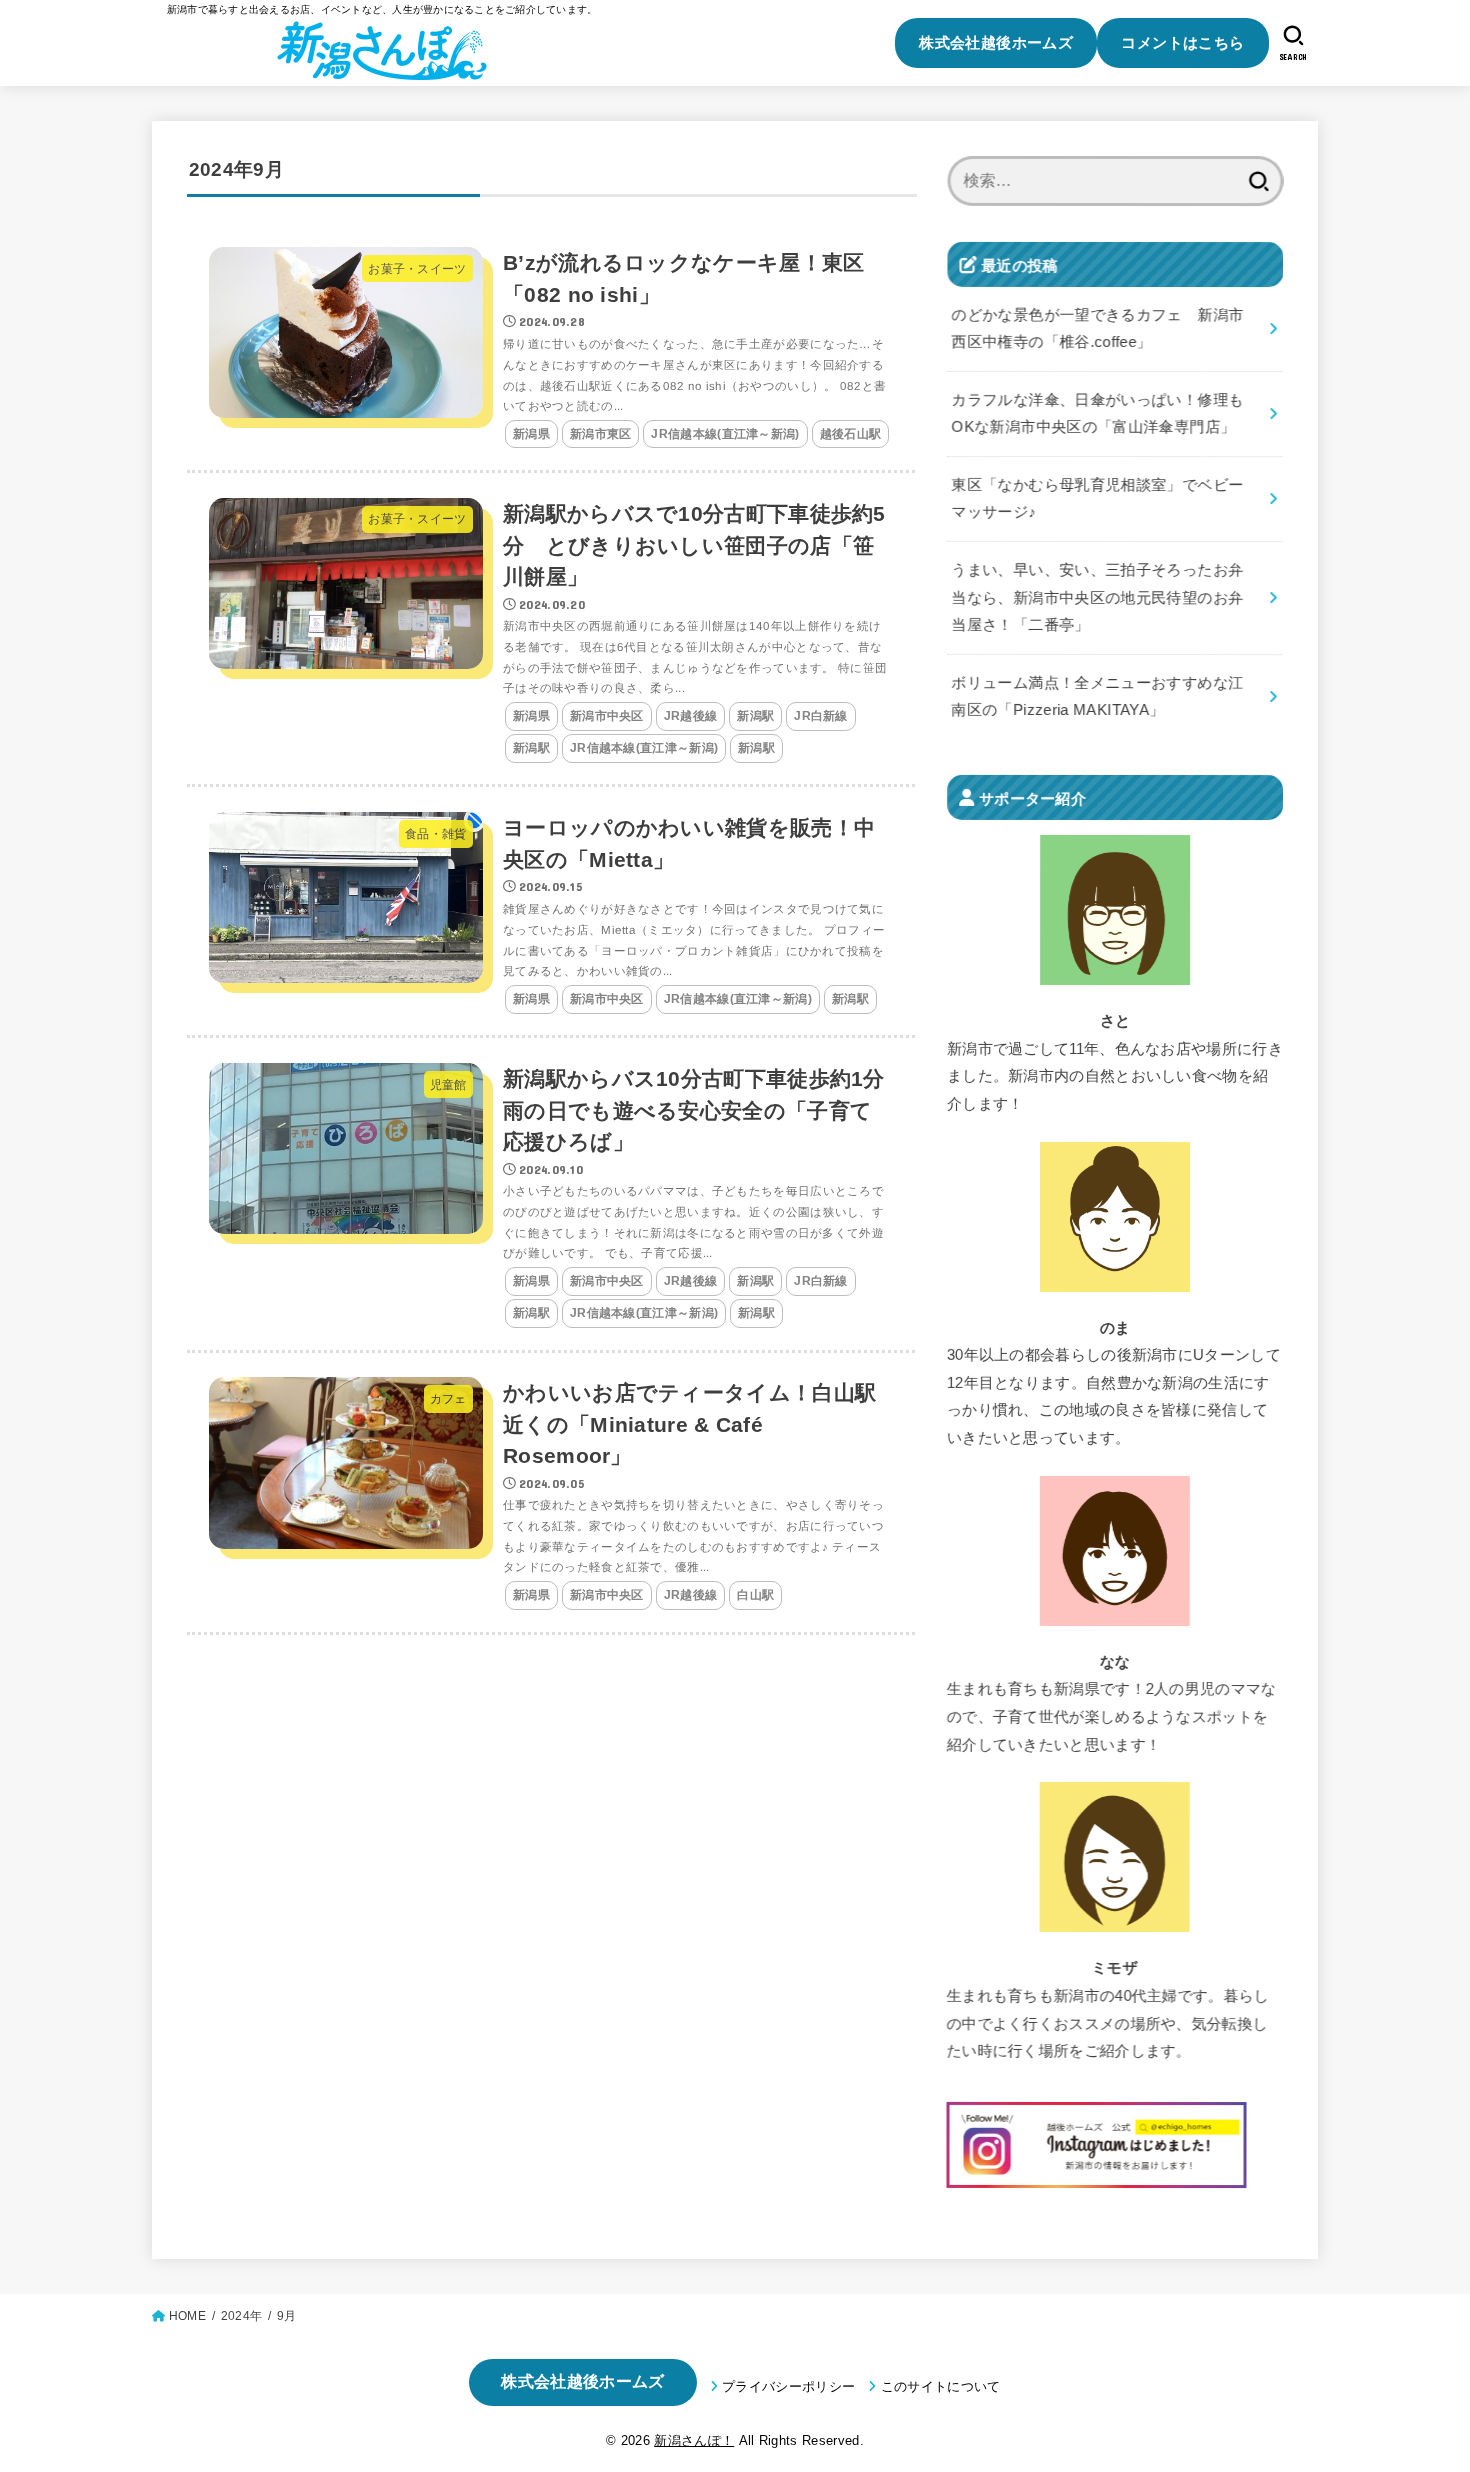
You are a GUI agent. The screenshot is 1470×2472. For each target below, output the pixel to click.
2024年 (241, 2316)
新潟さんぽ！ (694, 2440)
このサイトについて (940, 2386)
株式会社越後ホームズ (996, 42)
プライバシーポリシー (788, 2386)
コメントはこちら (1182, 42)
